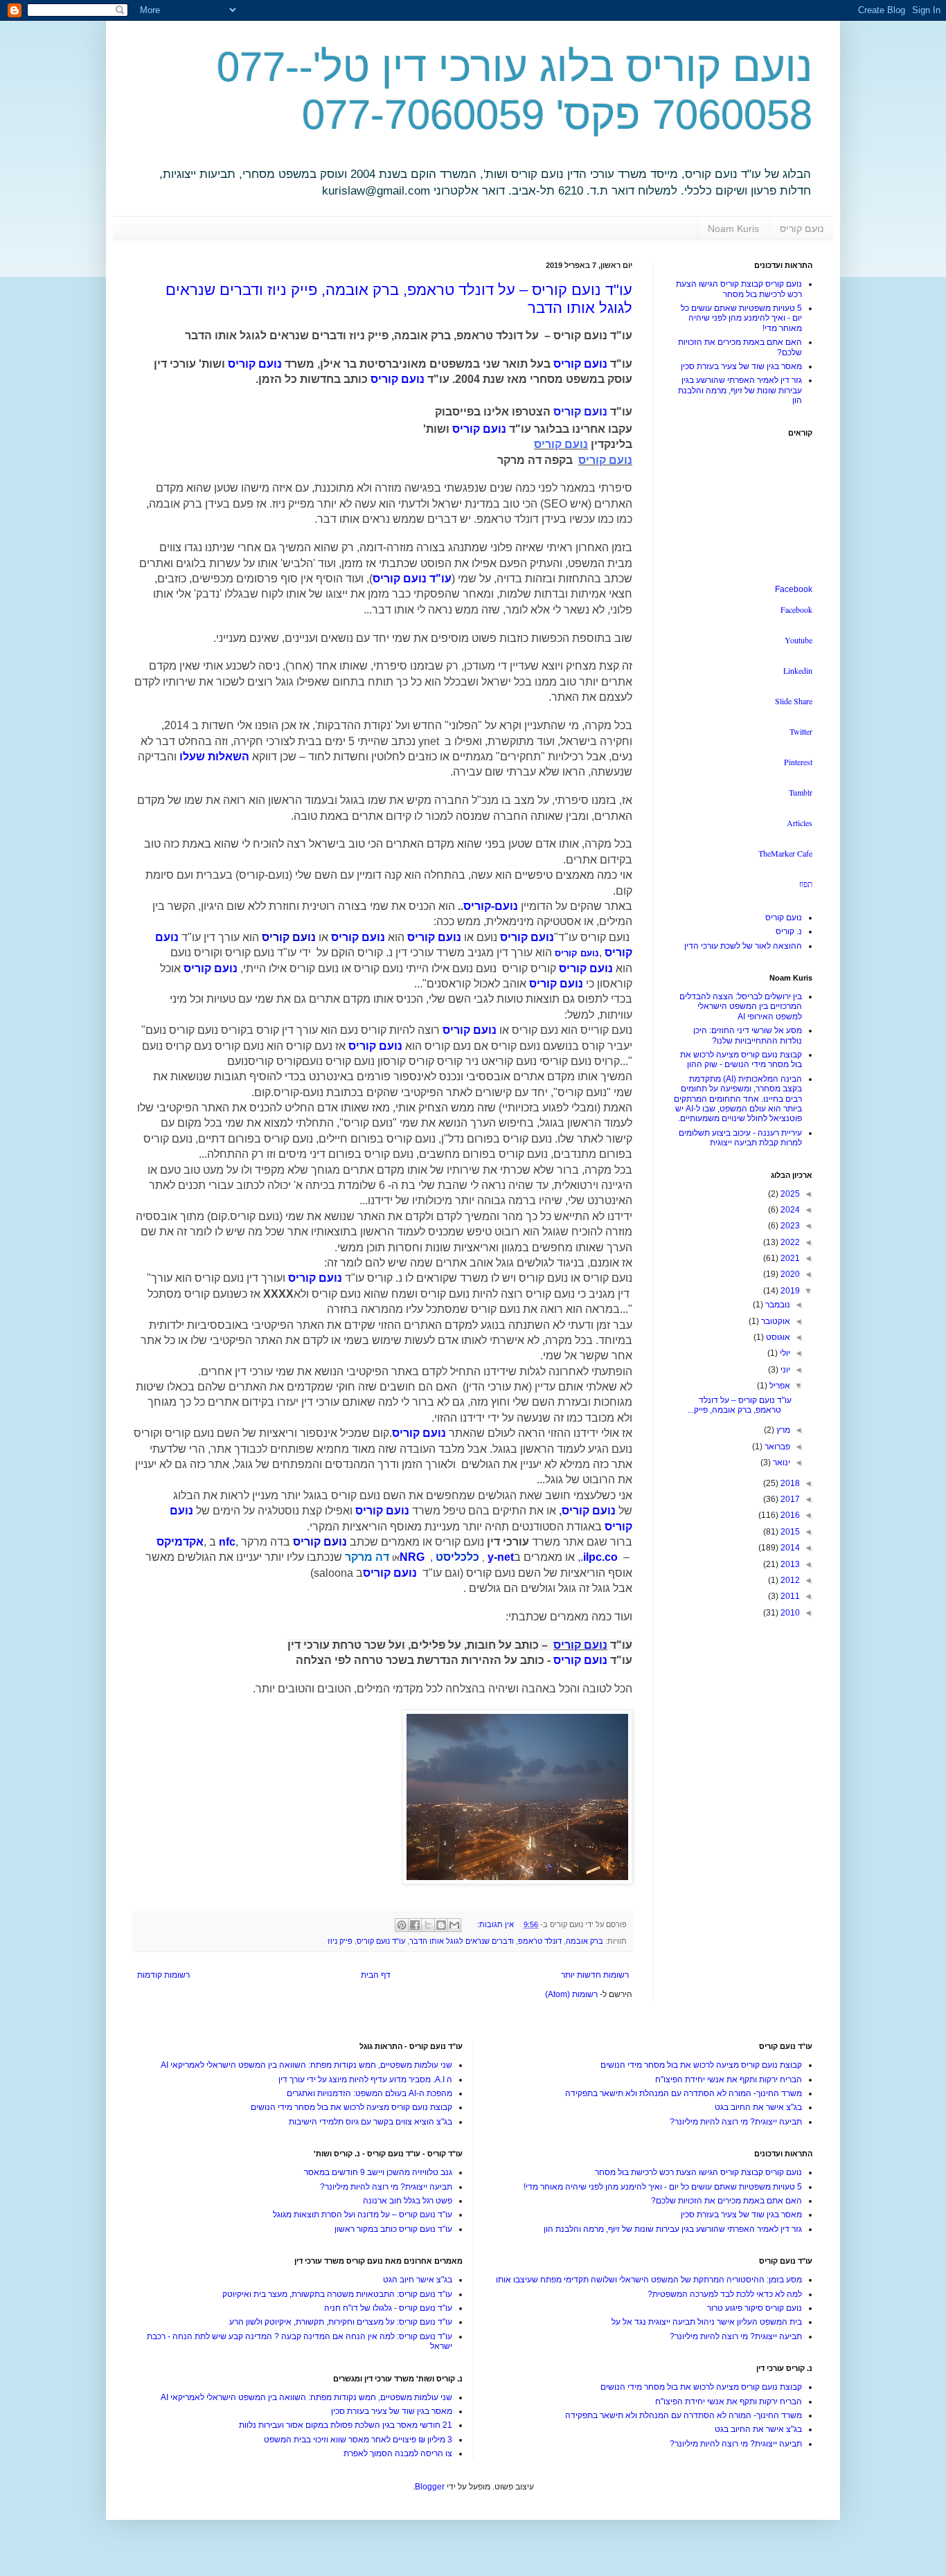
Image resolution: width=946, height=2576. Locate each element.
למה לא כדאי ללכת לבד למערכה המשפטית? (725, 2294)
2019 (789, 1291)
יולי (784, 1353)
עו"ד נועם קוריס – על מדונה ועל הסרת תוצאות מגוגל (363, 2215)
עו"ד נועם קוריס (381, 1941)
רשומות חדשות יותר (595, 1975)
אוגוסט (777, 1337)
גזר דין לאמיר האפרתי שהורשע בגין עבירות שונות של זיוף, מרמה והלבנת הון (740, 390)
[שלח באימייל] (454, 1925)
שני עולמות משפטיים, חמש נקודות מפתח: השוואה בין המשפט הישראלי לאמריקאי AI (306, 2065)
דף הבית (376, 1975)
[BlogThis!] (441, 1925)
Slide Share (794, 701)
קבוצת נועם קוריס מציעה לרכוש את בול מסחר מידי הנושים (701, 2065)
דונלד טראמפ (540, 1941)
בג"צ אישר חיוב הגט (418, 2280)
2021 (789, 1258)
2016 (789, 1515)
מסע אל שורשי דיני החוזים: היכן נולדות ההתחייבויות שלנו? (748, 1035)
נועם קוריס (802, 229)
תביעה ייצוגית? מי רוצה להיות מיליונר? (736, 2122)
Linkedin (798, 670)
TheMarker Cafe (785, 853)
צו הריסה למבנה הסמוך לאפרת (398, 2453)
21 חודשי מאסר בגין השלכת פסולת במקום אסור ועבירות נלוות (346, 2425)
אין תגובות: (494, 1924)
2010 (789, 1613)
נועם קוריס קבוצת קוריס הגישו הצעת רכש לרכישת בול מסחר (739, 289)
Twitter (801, 731)
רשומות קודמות (163, 1975)
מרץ (782, 1430)
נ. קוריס (789, 931)
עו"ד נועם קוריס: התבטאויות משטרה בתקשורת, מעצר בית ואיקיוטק (337, 2294)
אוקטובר (775, 1321)
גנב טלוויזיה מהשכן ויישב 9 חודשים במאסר (378, 2172)
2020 (789, 1274)
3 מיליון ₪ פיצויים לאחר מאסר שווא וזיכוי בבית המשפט (358, 2440)
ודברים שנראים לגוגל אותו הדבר (462, 1941)
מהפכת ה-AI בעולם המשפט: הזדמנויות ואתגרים (369, 2093)
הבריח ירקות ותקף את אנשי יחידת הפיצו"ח (729, 2079)
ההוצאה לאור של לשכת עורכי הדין (743, 946)
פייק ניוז (340, 1941)
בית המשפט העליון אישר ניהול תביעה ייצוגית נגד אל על (707, 2322)
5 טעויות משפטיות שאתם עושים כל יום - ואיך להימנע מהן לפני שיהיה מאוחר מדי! (741, 318)
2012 (789, 1580)
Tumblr (801, 792)
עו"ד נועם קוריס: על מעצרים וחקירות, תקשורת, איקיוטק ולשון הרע (341, 2322)
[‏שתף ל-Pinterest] (402, 1925)
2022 (789, 1242)
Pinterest (798, 762)
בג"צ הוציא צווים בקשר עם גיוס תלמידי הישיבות (371, 2122)
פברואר (776, 1447)
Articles (800, 823)
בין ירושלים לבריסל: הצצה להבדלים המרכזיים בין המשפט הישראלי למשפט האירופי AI (741, 1007)
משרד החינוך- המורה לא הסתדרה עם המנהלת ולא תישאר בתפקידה (684, 2093)
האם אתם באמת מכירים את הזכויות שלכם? (726, 2201)
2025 (789, 1194)
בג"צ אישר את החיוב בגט (758, 2107)
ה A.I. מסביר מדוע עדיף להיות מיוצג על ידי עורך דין (365, 2079)
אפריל (779, 1386)
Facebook (794, 589)
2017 (789, 1499)
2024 (789, 1210)
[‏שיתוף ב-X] (428, 1925)
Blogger (430, 2487)
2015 (789, 1532)
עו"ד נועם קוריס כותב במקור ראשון (393, 2229)
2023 (789, 1226)
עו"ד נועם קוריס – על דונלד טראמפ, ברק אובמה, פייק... (740, 1405)
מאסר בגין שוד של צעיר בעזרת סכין (741, 366)
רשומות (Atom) (571, 1994)
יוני (784, 1370)
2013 (789, 1564)
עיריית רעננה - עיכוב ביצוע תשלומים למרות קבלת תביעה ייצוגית (740, 1138)
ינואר (780, 1463)
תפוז (806, 884)
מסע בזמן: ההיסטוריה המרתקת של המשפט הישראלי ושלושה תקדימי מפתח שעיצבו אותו (649, 2280)
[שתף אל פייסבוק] (415, 1925)
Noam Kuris (733, 229)
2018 (789, 1483)
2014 (789, 1548)
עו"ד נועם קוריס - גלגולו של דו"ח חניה (388, 2308)
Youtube (798, 640)
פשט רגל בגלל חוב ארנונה (408, 2201)
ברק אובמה (584, 1941)
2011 (789, 1596)
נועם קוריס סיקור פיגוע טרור (755, 2308)
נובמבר (777, 1305)
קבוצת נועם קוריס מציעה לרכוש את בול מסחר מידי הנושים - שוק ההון (741, 1059)
